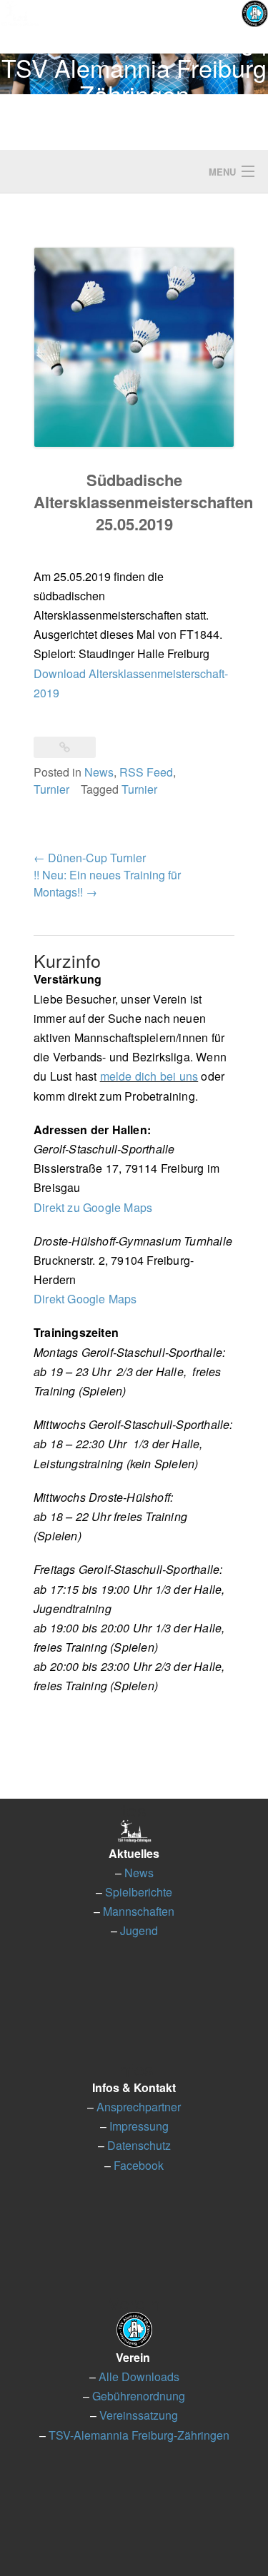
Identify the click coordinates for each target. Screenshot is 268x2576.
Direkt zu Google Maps (93, 1207)
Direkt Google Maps (85, 1299)
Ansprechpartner (139, 2107)
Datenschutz (139, 2145)
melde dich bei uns (149, 1076)
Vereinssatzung (139, 2415)
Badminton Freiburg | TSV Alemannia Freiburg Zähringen (134, 67)
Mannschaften (139, 1911)
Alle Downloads (139, 2377)
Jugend (139, 1930)
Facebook (139, 2165)
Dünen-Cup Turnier (90, 858)
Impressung (139, 2126)
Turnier (51, 789)
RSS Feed (146, 772)
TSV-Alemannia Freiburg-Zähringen (139, 2435)
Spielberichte (139, 1892)
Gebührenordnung (139, 2396)
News (99, 772)
